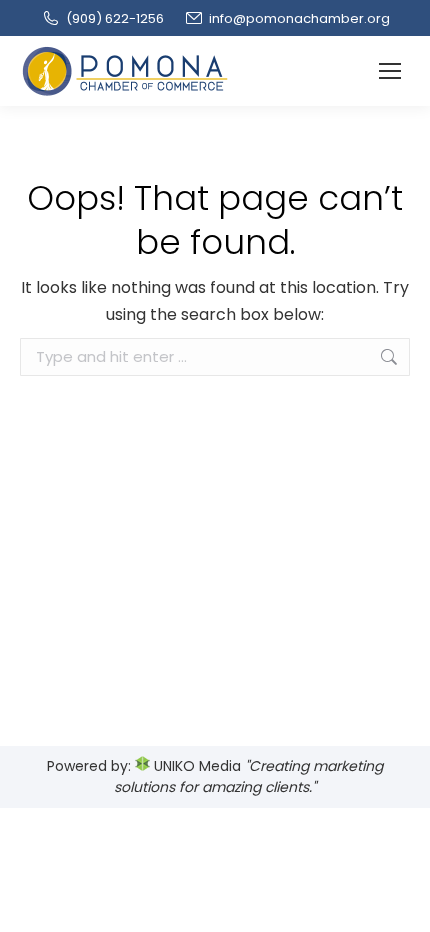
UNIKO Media (195, 766)
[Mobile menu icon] (390, 71)
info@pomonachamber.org (299, 18)
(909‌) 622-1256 (115, 18)
